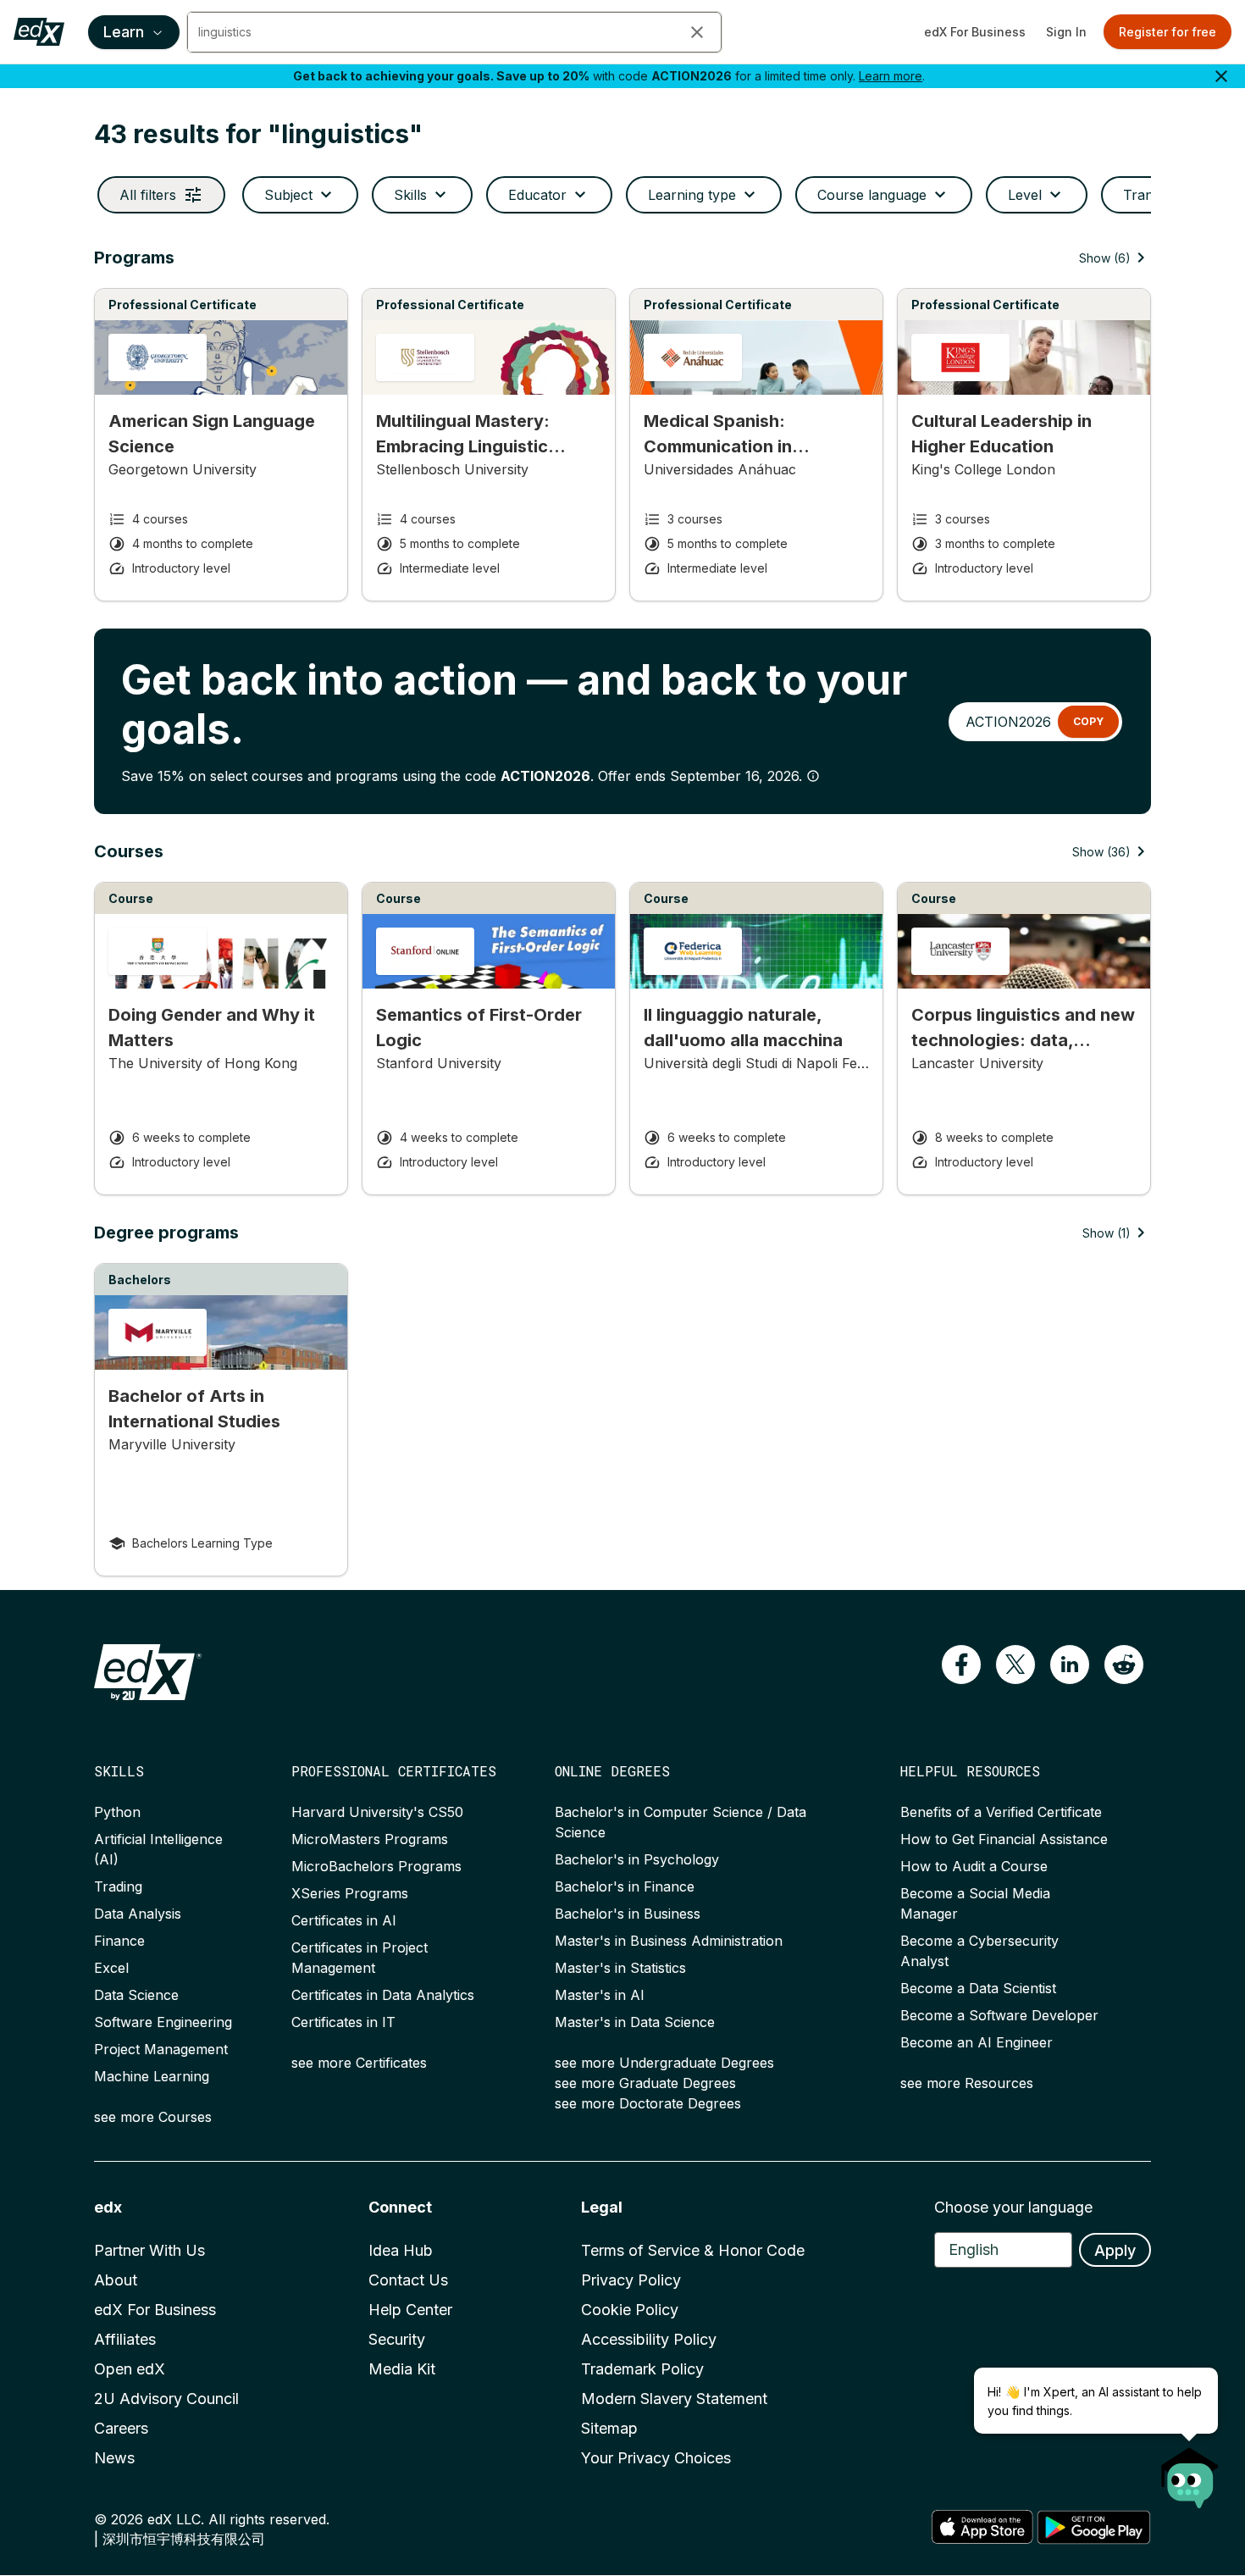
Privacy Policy (631, 2280)
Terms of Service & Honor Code (693, 2250)
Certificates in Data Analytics (383, 1995)
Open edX (130, 2369)
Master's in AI (600, 1995)
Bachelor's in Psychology (637, 1859)
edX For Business (975, 32)
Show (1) (1107, 1233)
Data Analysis (138, 1914)
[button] (961, 1665)
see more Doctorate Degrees (648, 2103)
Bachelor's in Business (628, 1914)
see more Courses (153, 2117)
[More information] (813, 776)
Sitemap (609, 2428)
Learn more (891, 76)
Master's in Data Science (635, 2022)
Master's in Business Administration (669, 1941)
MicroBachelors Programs (376, 1866)
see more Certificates (359, 2063)
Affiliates (125, 2339)
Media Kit (402, 2369)
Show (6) (1105, 258)
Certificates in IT (343, 2022)
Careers (121, 2428)
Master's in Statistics (620, 1968)
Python (117, 1812)
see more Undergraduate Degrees (664, 2063)
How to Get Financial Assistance (1004, 1839)
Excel (111, 1968)
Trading (118, 1886)
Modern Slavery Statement (674, 2399)
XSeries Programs (350, 1893)
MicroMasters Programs (370, 1839)
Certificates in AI (344, 1920)
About (116, 2280)
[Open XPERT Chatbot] (1190, 2473)
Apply (1115, 2250)
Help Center (410, 2310)
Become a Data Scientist (978, 1988)
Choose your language (1013, 2207)
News (114, 2458)
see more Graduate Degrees (645, 2083)
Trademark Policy (642, 2369)
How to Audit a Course (974, 1866)
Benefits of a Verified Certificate (1001, 1812)
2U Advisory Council (166, 2399)
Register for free (1168, 32)
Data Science (136, 1995)
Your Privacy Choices (656, 2458)
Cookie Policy (630, 2310)
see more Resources (967, 2083)
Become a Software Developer (999, 2015)
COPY (1088, 721)
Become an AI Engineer (977, 2042)
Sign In (1066, 32)
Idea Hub (401, 2250)
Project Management (161, 2049)
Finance (119, 1941)
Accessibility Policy (649, 2339)
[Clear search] (697, 32)
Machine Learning (152, 2076)
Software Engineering (163, 2022)
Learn (124, 32)
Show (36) (1101, 852)
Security (397, 2339)
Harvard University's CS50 (377, 1812)
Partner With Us (149, 2250)
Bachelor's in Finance (625, 1886)
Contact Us (408, 2280)
